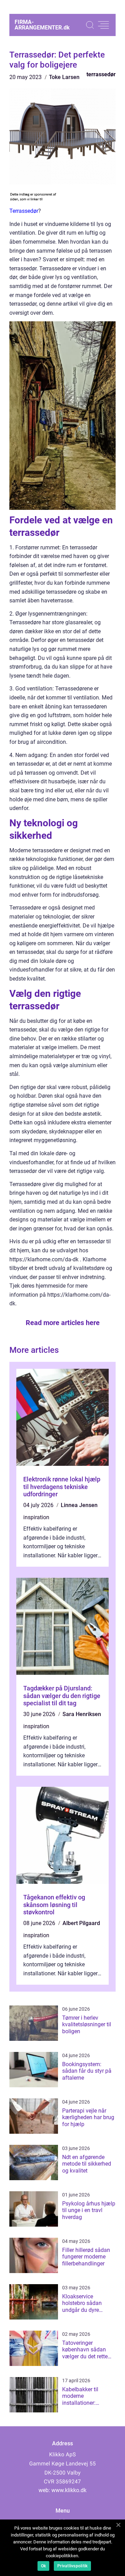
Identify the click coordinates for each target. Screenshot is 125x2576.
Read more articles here (63, 1323)
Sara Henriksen (82, 1714)
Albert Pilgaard (81, 1923)
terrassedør (101, 74)
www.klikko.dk (69, 2490)
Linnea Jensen (79, 1505)
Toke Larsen (64, 77)
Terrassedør (24, 211)
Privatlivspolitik (72, 2566)
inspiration (36, 1517)
